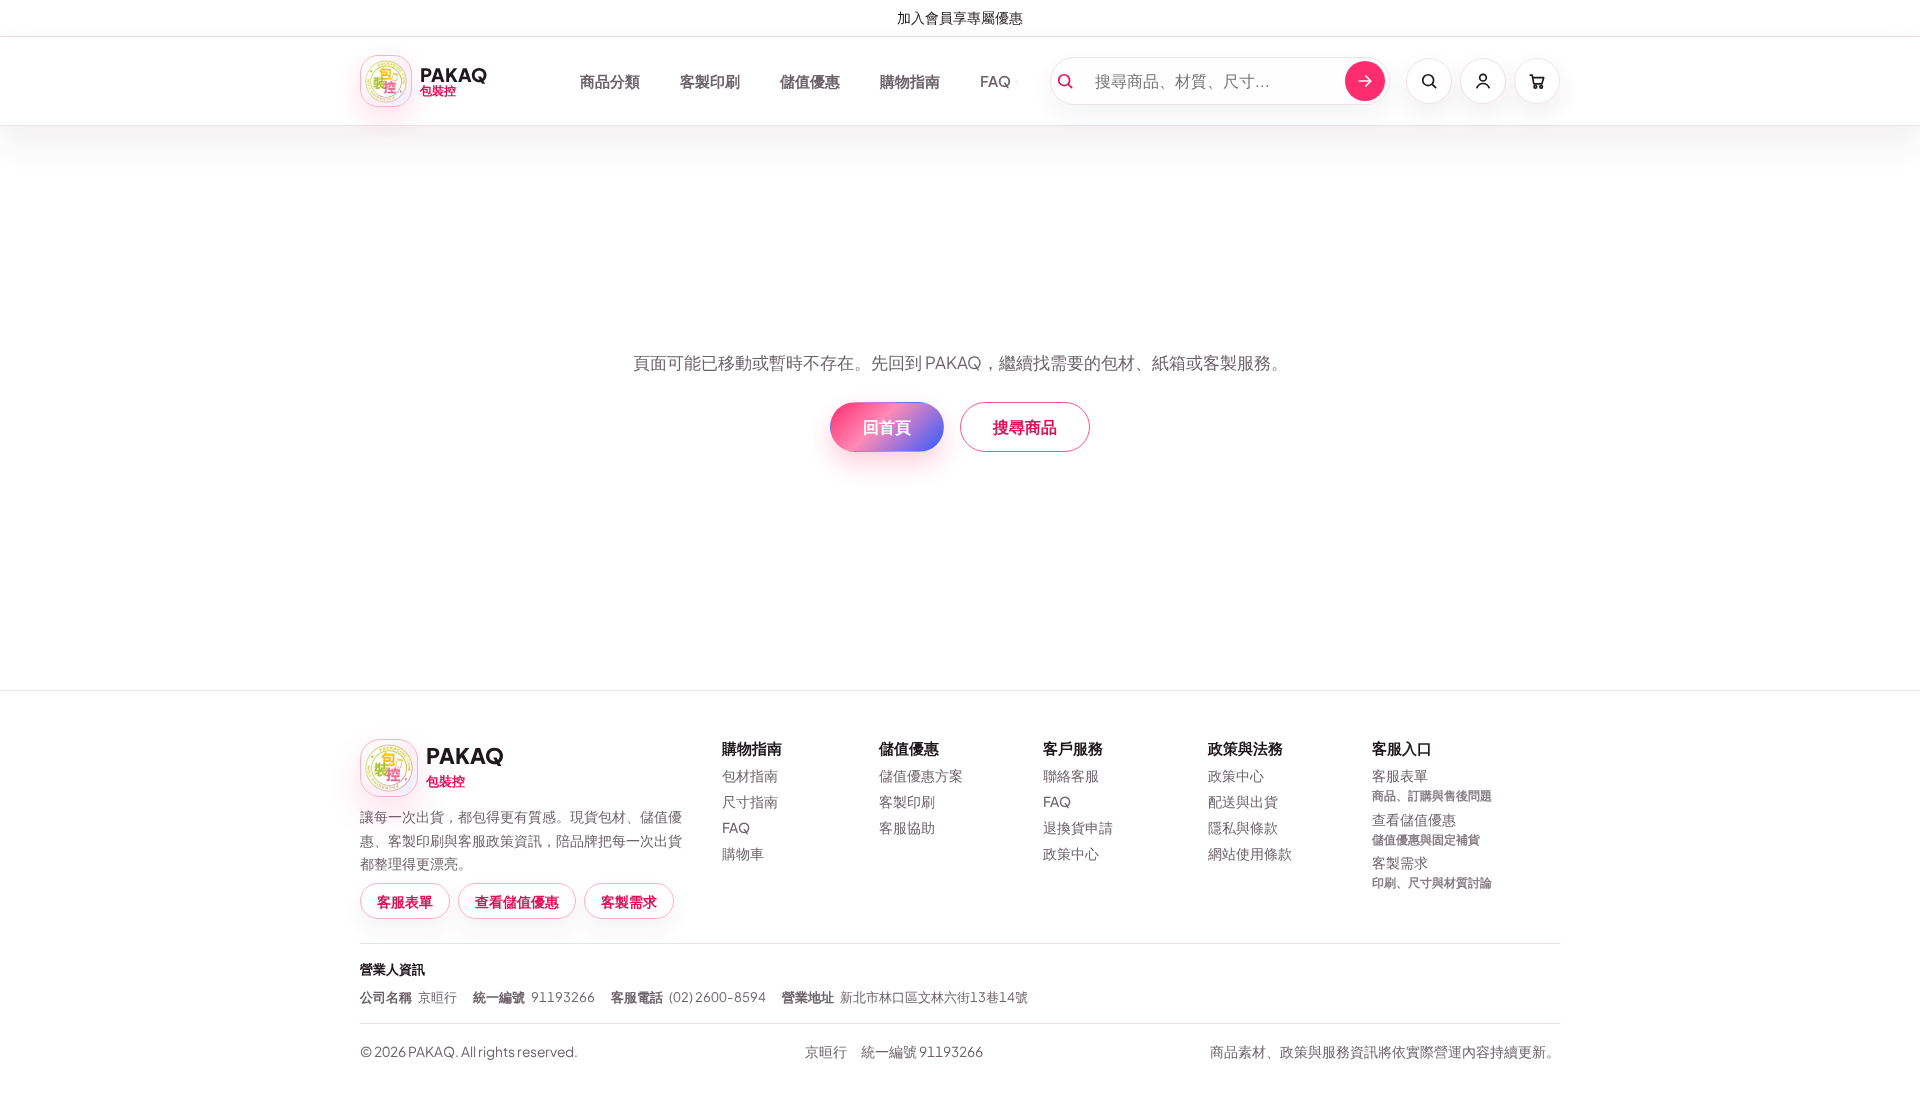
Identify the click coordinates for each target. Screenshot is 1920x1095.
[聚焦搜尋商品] (1429, 81)
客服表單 (405, 901)
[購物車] (1537, 81)
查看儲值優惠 (517, 901)
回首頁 (887, 426)
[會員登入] (1483, 81)
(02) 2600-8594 (717, 996)
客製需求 (629, 901)
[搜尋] (1365, 81)
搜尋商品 (1025, 426)
